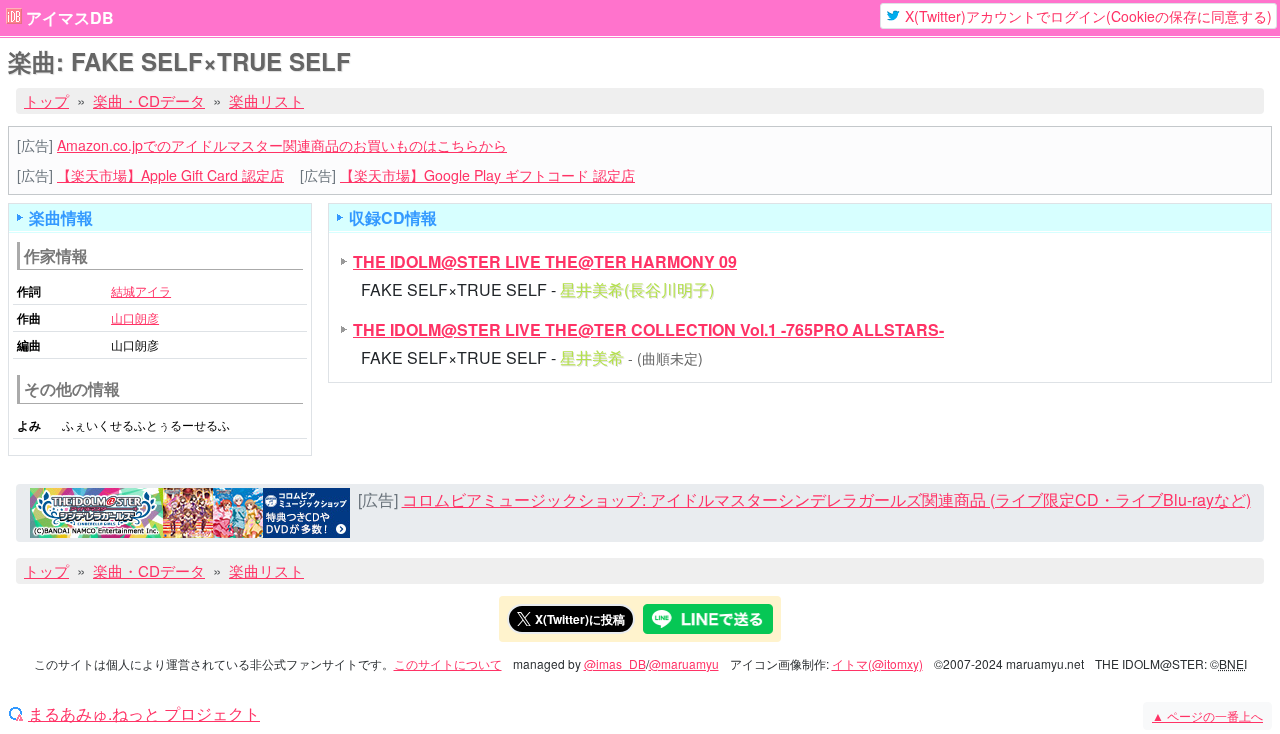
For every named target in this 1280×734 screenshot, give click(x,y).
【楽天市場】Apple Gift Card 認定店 (170, 175)
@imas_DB (615, 663)
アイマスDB (70, 18)
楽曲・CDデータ (149, 100)
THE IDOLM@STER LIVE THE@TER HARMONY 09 (545, 261)
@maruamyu (684, 663)
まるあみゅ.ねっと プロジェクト (144, 714)
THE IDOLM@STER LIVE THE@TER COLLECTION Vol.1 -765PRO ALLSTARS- (648, 329)
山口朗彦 (135, 317)
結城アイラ (141, 290)
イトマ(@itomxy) (877, 663)
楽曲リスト (266, 100)
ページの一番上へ (1207, 715)
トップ (46, 100)
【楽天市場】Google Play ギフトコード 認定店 (487, 175)
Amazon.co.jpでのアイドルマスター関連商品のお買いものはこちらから (282, 145)
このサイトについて (448, 663)
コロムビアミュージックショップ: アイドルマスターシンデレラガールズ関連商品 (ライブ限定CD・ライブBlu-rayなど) (826, 499)
